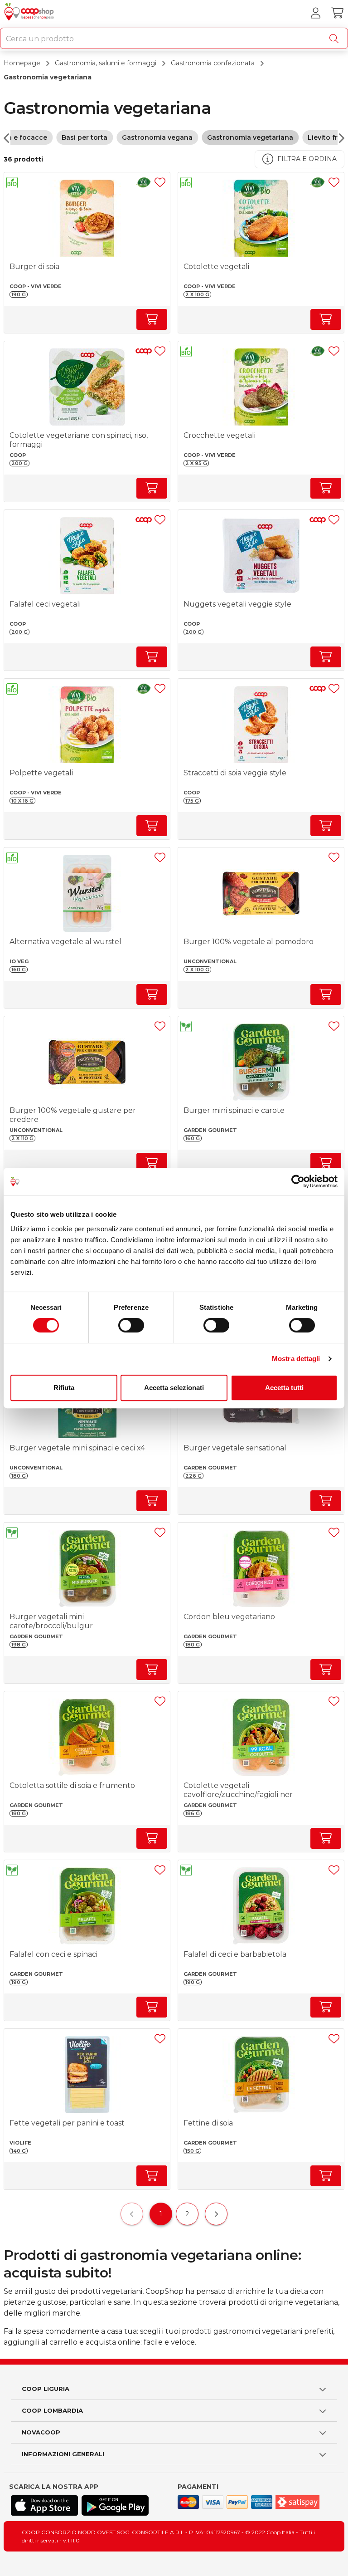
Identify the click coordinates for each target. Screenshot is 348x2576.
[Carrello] (337, 13)
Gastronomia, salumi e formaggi (106, 63)
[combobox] (174, 38)
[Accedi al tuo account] (315, 13)
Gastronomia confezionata (213, 63)
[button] (12, 184)
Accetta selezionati (174, 1388)
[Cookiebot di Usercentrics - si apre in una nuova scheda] (298, 1181)
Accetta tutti (284, 1388)
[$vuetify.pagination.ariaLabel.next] (216, 2214)
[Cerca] (336, 39)
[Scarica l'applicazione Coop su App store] (44, 2505)
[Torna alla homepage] (30, 13)
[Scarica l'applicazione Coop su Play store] (115, 2505)
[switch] (131, 1325)
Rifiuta (64, 1388)
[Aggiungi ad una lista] (160, 182)
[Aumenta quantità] (152, 319)
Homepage (22, 63)
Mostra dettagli (296, 1359)
